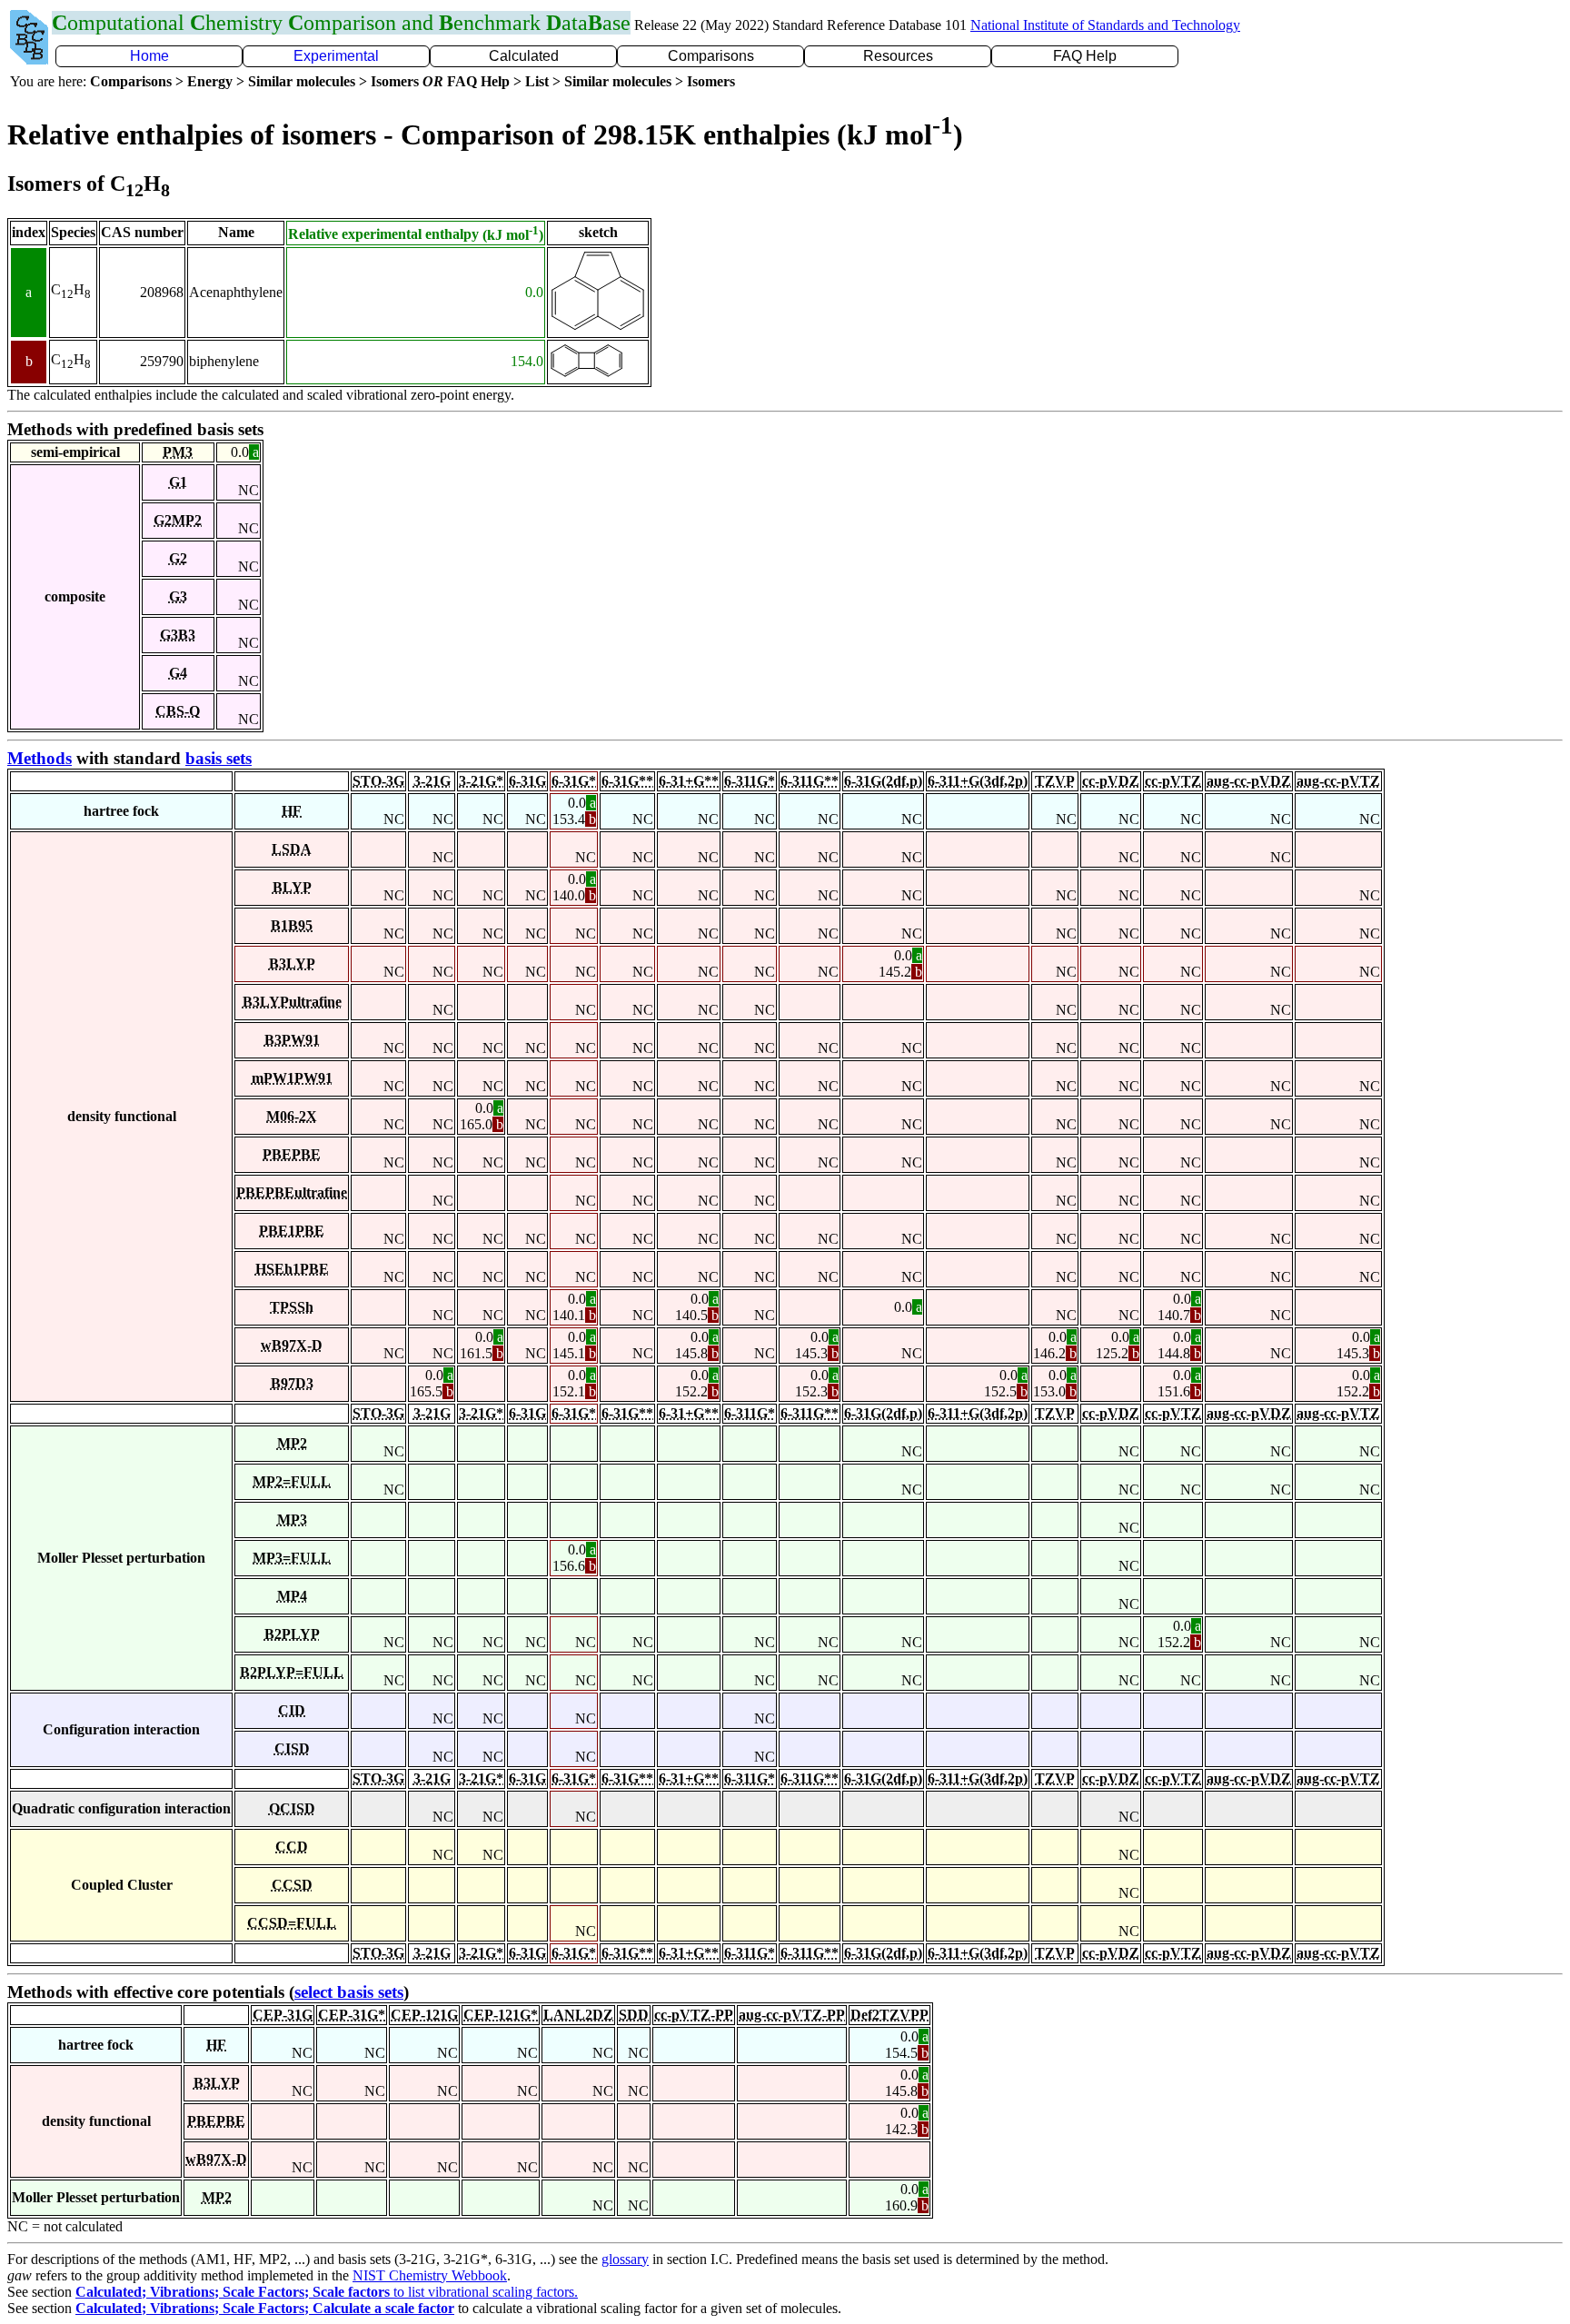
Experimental (336, 56)
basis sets (219, 758)
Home (149, 56)
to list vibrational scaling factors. (327, 2292)
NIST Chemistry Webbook (430, 2275)
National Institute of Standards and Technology (1105, 25)
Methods (40, 758)
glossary (625, 2259)
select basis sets (349, 1992)
